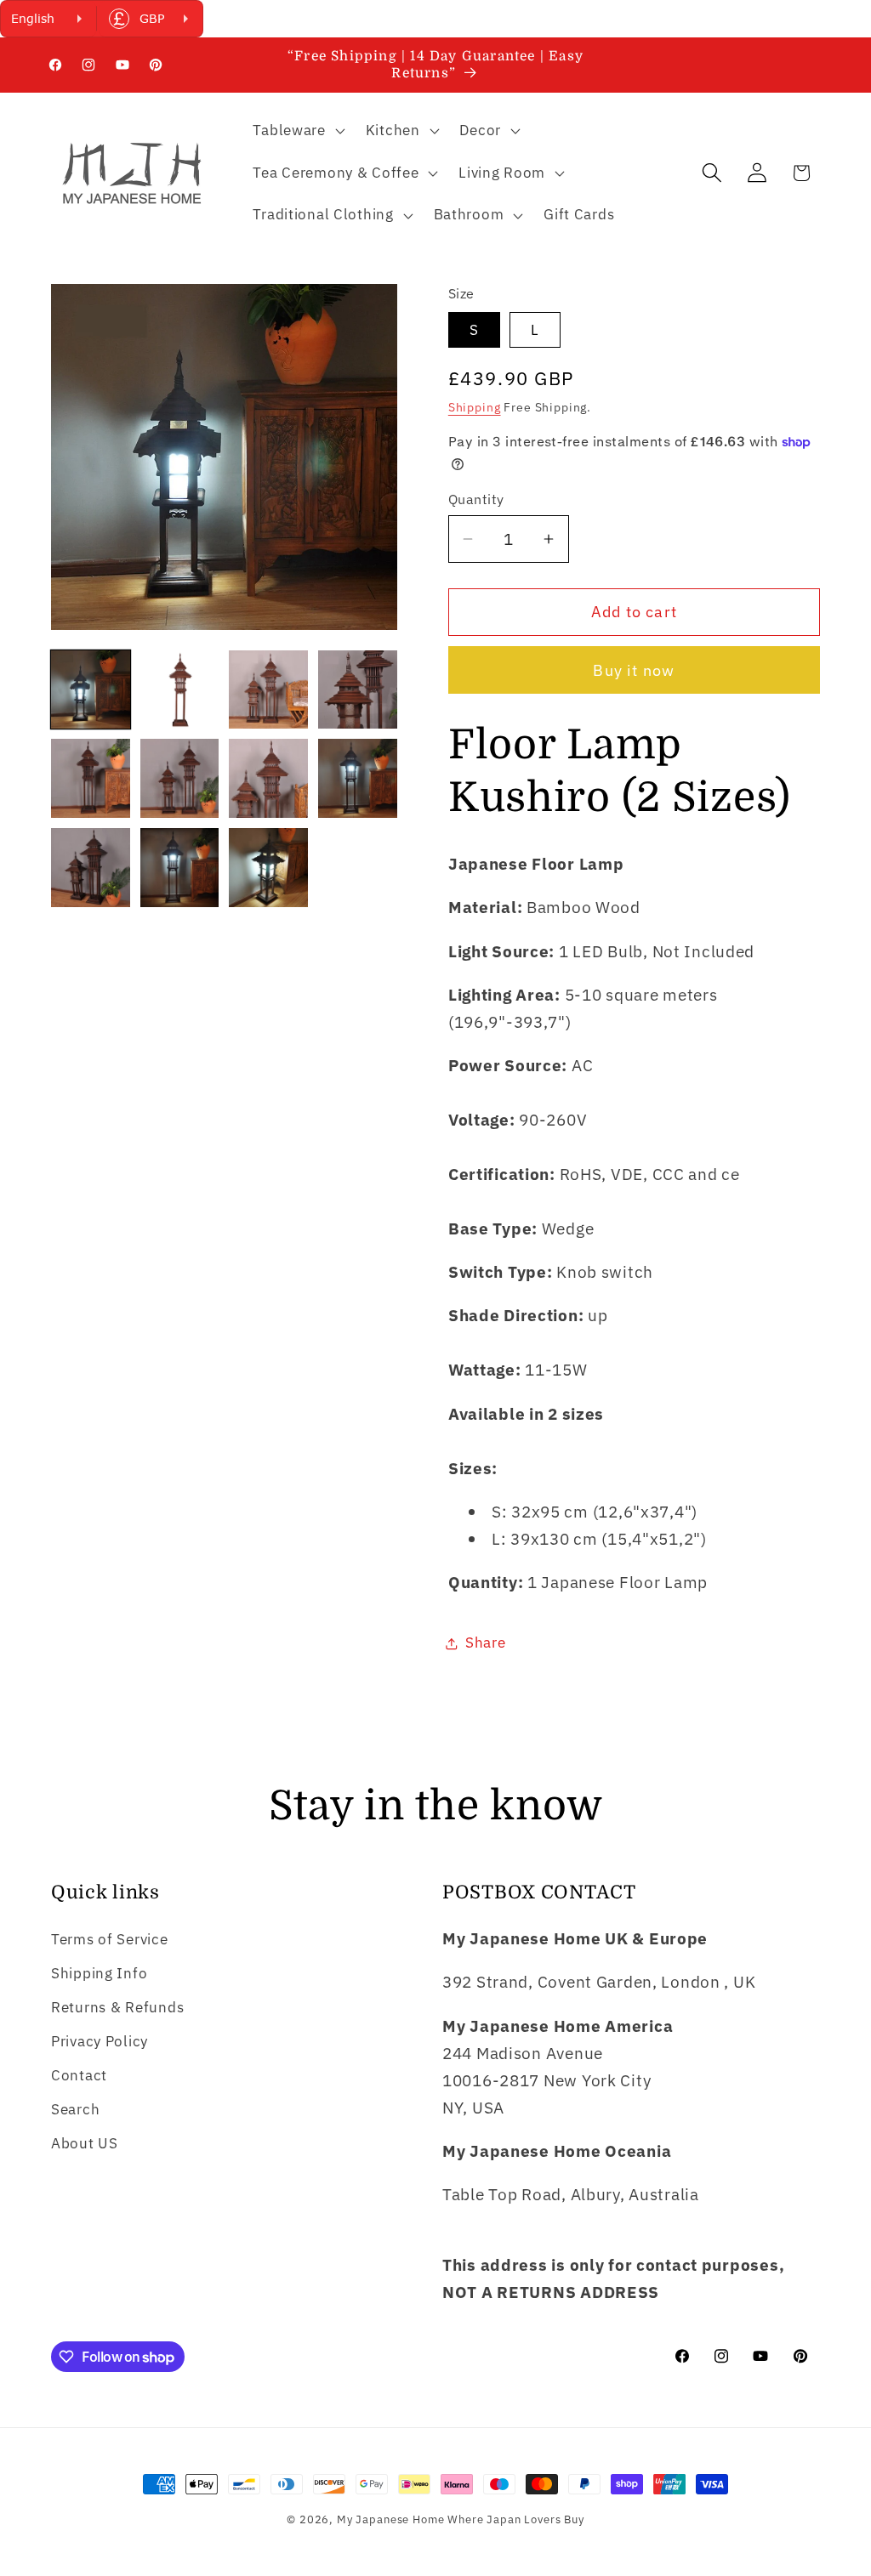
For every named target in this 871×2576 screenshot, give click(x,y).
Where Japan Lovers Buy (515, 2519)
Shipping (475, 407)
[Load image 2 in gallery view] (180, 690)
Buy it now (634, 670)
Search (75, 2109)
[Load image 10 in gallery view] (180, 868)
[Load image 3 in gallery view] (268, 690)
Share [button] (486, 1643)
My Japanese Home (390, 2519)
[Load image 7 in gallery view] (268, 778)
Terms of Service (110, 1939)
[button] (297, 131)
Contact (79, 2075)
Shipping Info (99, 1973)
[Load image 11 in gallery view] (268, 868)
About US (85, 2143)
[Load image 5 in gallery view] (91, 778)
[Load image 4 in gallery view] (358, 690)
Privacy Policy (100, 2041)
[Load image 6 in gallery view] (180, 778)
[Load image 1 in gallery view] (91, 690)
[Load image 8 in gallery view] (358, 778)
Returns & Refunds (117, 2007)
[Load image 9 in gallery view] (91, 868)
